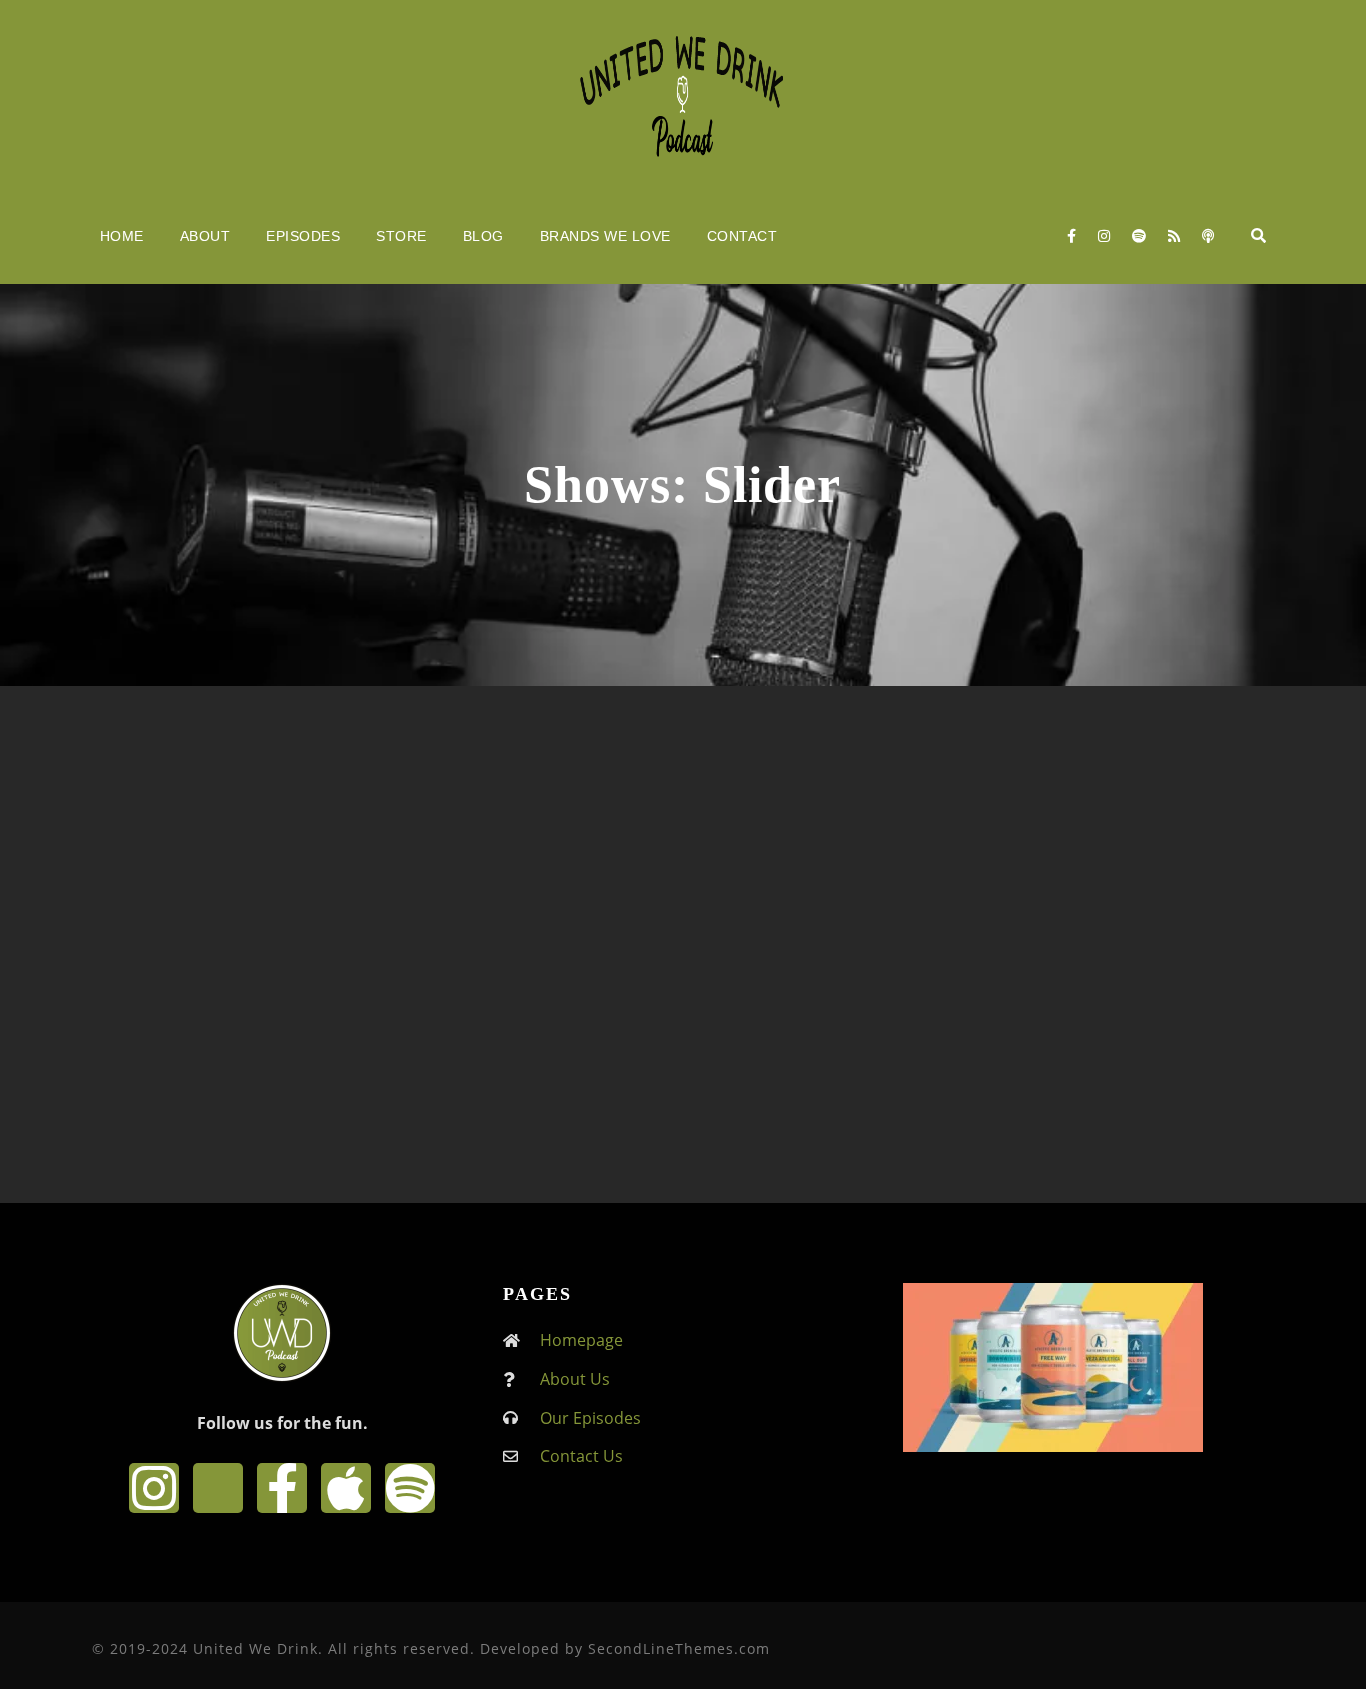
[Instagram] (1104, 236)
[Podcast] (1208, 236)
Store (401, 236)
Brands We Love (605, 236)
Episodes (303, 236)
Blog (483, 236)
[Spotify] (1139, 236)
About (205, 236)
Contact (742, 236)
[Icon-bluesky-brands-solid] (218, 1488)
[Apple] (346, 1488)
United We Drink (289, 939)
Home (122, 236)
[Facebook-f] (282, 1488)
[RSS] (1174, 236)
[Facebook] (1071, 236)
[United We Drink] (683, 94)
